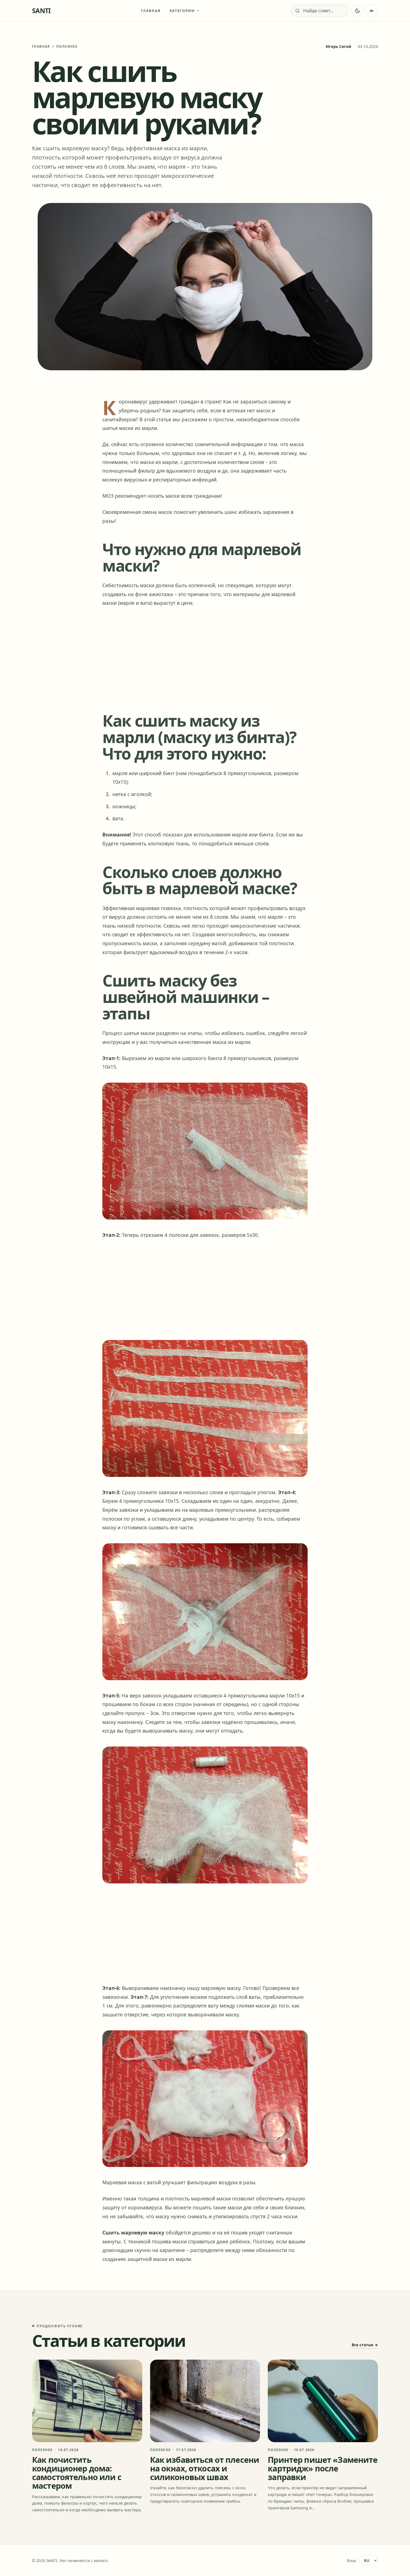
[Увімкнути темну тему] (357, 11)
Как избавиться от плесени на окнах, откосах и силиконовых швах (205, 2468)
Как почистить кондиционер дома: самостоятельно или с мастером (77, 2473)
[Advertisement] (205, 658)
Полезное (67, 46)
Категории (182, 11)
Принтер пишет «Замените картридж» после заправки (323, 2468)
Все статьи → (365, 2345)
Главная (151, 11)
